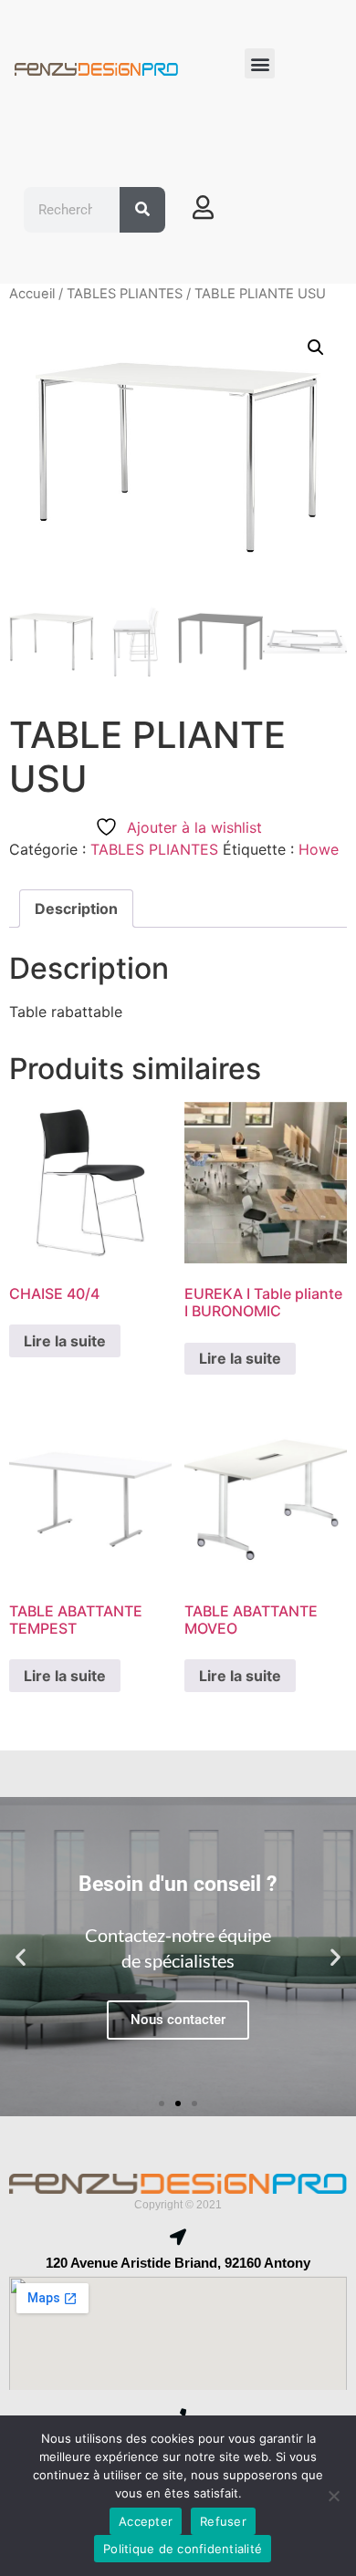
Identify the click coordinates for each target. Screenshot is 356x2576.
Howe (319, 849)
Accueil (32, 294)
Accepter (146, 2521)
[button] (260, 63)
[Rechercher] (142, 210)
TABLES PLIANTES (125, 294)
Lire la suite (65, 1341)
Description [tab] (76, 909)
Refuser (223, 2521)
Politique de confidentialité (183, 2549)
